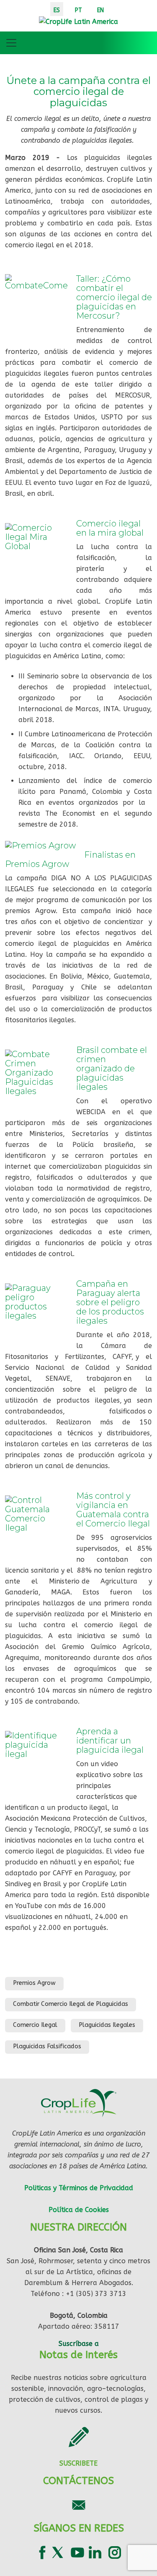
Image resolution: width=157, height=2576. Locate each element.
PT (78, 10)
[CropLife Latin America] (78, 21)
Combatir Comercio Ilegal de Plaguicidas (71, 2004)
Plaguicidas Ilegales (107, 2025)
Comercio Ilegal (35, 2025)
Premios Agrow (34, 1983)
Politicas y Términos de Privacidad (79, 2188)
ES (57, 10)
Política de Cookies (79, 2210)
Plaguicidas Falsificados (47, 2046)
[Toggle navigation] (11, 43)
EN (100, 10)
